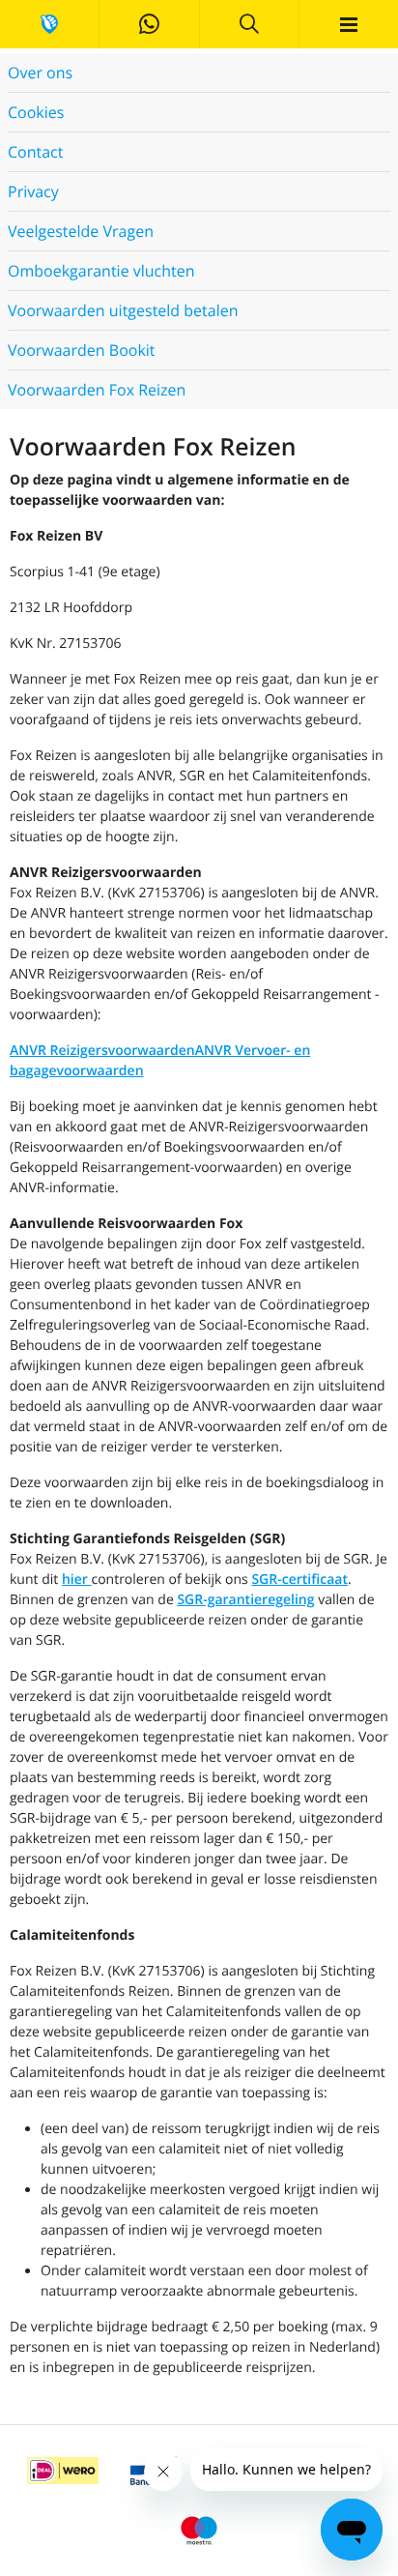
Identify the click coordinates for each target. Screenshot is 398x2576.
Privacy (33, 191)
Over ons (40, 73)
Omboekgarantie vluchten (101, 271)
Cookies (36, 112)
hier (77, 1580)
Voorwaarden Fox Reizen (97, 390)
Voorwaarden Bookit (82, 350)
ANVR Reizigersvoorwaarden (102, 1051)
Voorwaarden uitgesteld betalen (123, 310)
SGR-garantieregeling (245, 1600)
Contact (35, 152)
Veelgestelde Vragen (81, 231)
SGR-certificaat (299, 1580)
